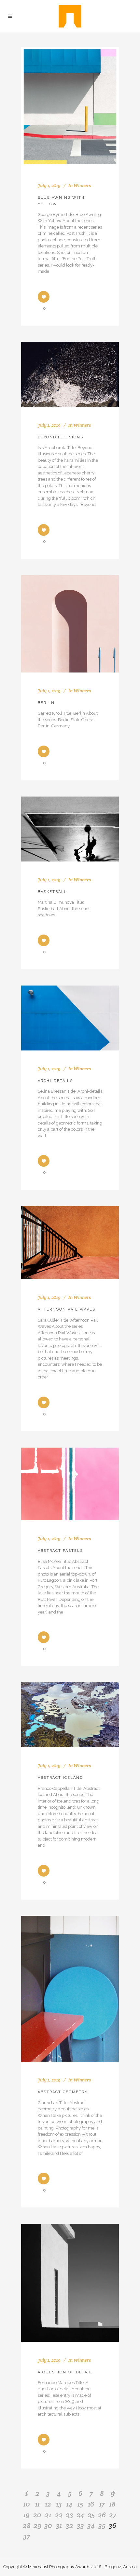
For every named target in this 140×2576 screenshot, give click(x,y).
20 (37, 2515)
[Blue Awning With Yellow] (70, 107)
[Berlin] (70, 624)
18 (112, 2504)
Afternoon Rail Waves (67, 1309)
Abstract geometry (63, 2092)
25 (91, 2515)
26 (102, 2515)
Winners (82, 185)
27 (113, 2515)
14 (70, 2504)
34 (91, 2525)
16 (91, 2504)
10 (27, 2504)
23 (70, 2515)
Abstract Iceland (60, 1778)
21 (48, 2515)
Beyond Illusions (61, 437)
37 (27, 2536)
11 (37, 2504)
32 (70, 2525)
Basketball (52, 892)
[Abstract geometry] (70, 1989)
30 (48, 2525)
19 (27, 2515)
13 (59, 2504)
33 (80, 2525)
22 (59, 2515)
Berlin (46, 703)
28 (27, 2525)
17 (102, 2504)
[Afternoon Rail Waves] (70, 1243)
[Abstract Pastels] (70, 1484)
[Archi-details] (70, 1018)
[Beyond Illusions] (70, 374)
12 (48, 2504)
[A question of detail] (70, 2283)
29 (37, 2525)
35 (102, 2525)
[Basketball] (70, 829)
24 (80, 2515)
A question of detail (65, 2372)
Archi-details (55, 1081)
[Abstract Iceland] (70, 1715)
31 (59, 2525)
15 (80, 2504)
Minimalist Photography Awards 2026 (65, 2567)
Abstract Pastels (60, 1551)
